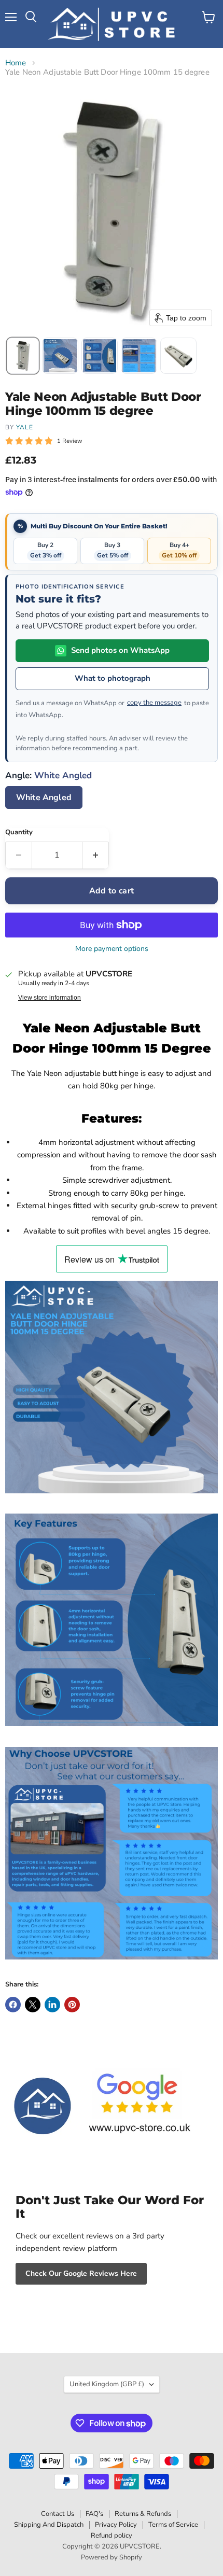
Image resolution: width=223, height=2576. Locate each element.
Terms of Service (173, 2525)
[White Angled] (45, 811)
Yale (25, 427)
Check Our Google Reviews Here (81, 2273)
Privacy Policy (116, 2525)
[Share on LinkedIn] (52, 2005)
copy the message (154, 703)
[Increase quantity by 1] (96, 855)
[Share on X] (33, 2005)
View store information (50, 998)
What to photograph (113, 678)
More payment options (112, 949)
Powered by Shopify (112, 2557)
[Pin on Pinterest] (72, 2005)
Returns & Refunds (143, 2514)
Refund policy (112, 2536)
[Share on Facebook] (13, 2005)
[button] (23, 356)
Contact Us (58, 2514)
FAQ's (94, 2514)
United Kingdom (107, 2384)
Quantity (19, 832)
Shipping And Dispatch (49, 2525)
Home (16, 63)
